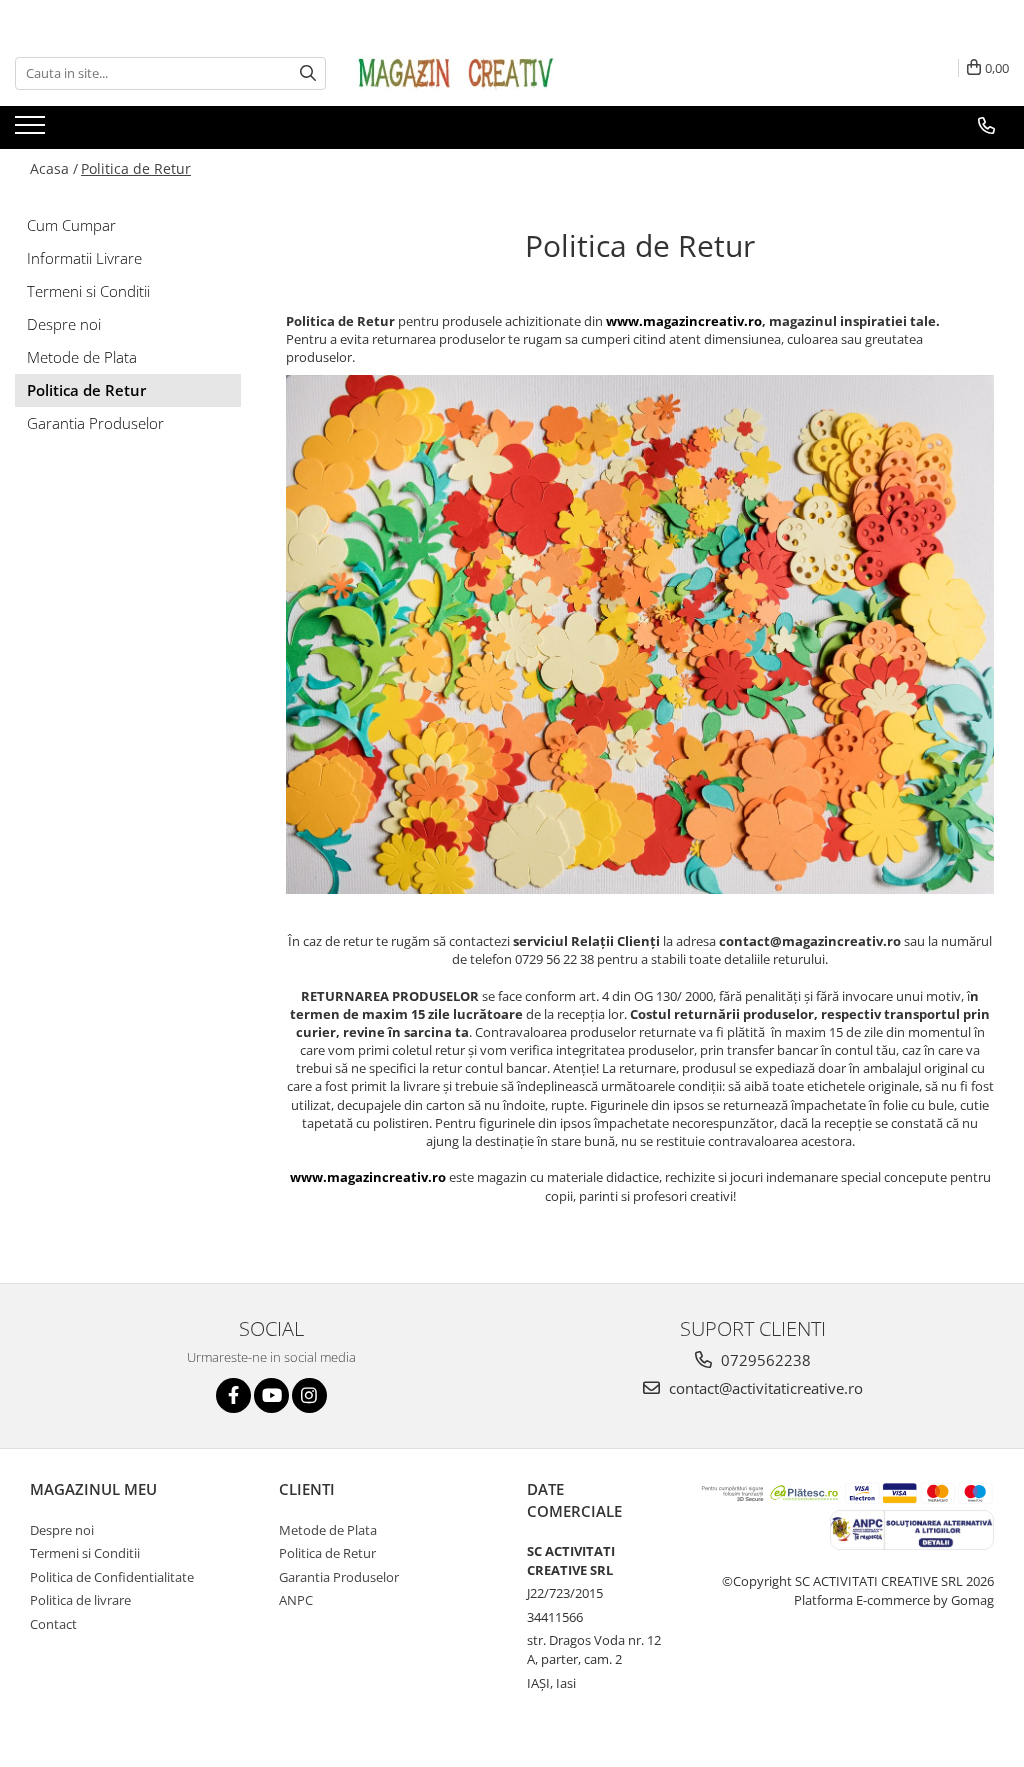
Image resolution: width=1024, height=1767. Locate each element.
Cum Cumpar (71, 225)
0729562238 (764, 1360)
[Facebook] (233, 1395)
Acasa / (54, 168)
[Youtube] (271, 1395)
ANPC (296, 1600)
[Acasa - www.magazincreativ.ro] (456, 73)
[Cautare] (308, 73)
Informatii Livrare (84, 258)
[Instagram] (309, 1395)
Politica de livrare (80, 1600)
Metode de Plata (82, 357)
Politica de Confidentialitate (112, 1577)
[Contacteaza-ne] (986, 126)
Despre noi (64, 324)
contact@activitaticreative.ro (764, 1388)
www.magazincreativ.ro (684, 321)
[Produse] (32, 131)
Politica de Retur (136, 168)
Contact (53, 1624)
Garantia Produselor (95, 423)
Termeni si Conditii (88, 291)
